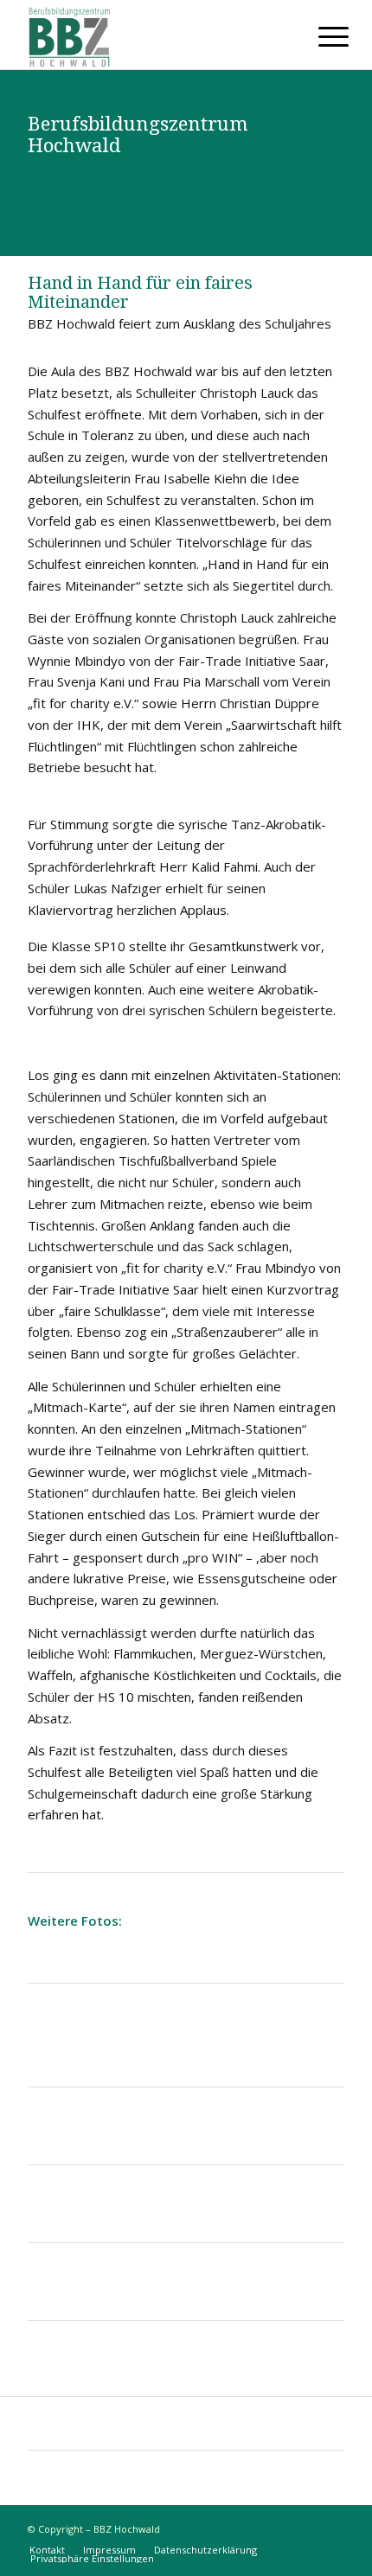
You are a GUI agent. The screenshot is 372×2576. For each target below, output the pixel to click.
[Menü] (320, 36)
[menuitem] (320, 36)
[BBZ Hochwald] (154, 35)
